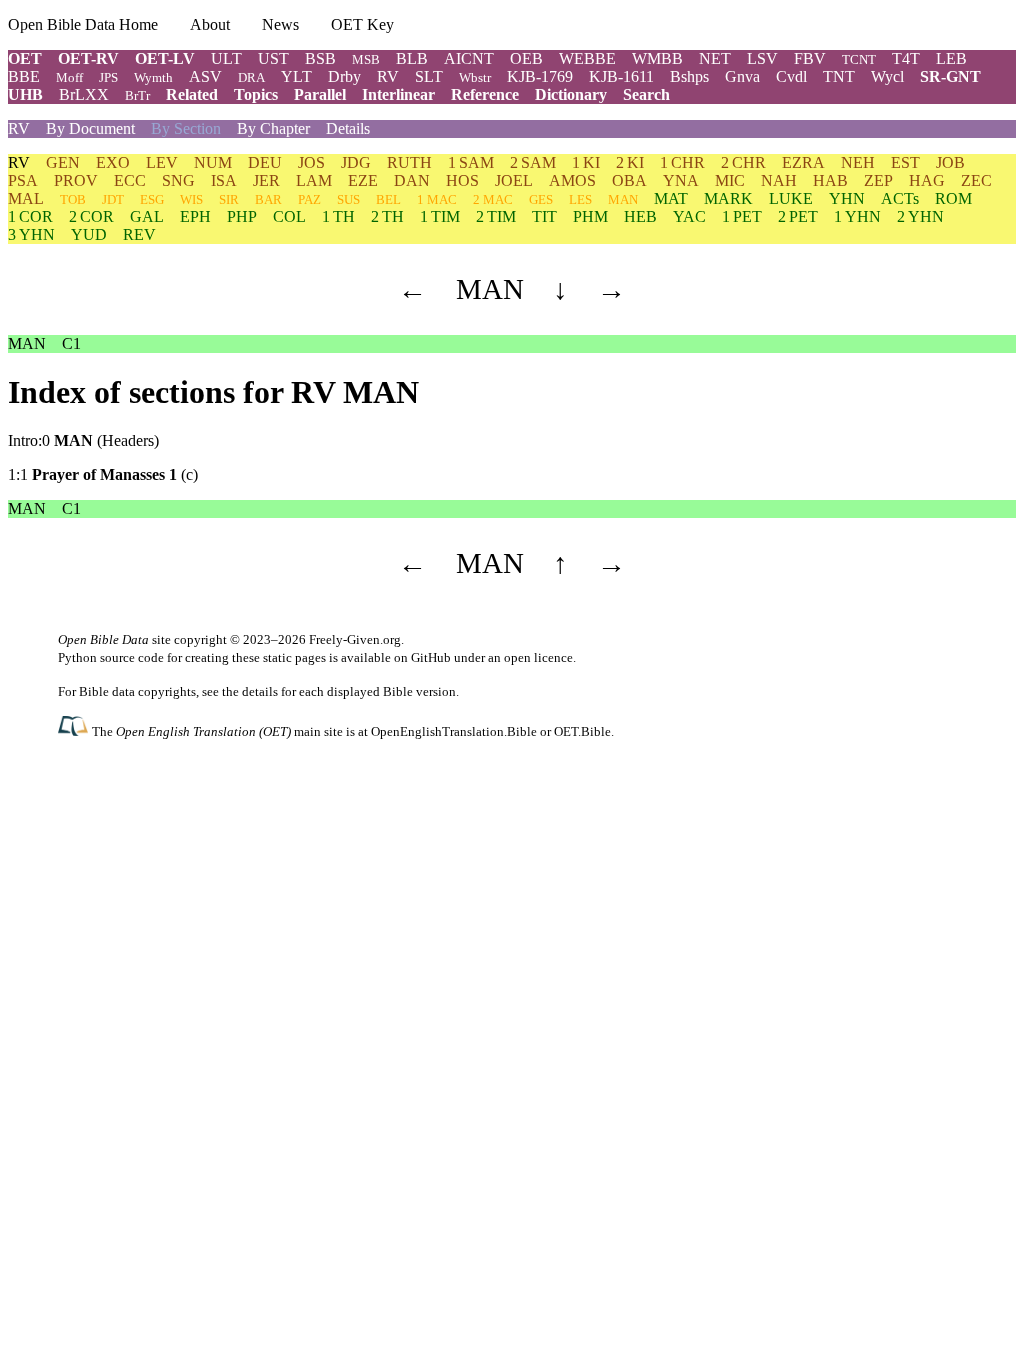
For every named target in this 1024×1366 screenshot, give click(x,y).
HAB (830, 180)
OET (25, 58)
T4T (906, 58)
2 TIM (496, 216)
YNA (681, 180)
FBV (810, 58)
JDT (113, 199)
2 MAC (493, 199)
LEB (951, 58)
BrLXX (84, 94)
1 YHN (857, 216)
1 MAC (437, 199)
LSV (762, 58)
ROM (953, 198)
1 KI (586, 162)
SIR (229, 199)
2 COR (91, 216)
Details (348, 128)
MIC (730, 180)
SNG (178, 180)
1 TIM (440, 216)
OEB (526, 58)
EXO (113, 162)
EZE (363, 180)
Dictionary (571, 94)
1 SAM (471, 162)
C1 (71, 343)
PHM (590, 216)
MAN (623, 199)
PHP (242, 216)
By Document (90, 128)
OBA (629, 180)
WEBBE (587, 58)
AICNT (469, 58)
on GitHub (422, 657)
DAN (412, 180)
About (210, 24)
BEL (388, 199)
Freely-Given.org (355, 639)
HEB (640, 216)
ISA (224, 180)
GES (541, 199)
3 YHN (31, 234)
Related (192, 94)
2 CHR (743, 162)
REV (139, 234)
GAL (147, 216)
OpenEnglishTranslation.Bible (454, 731)
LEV (162, 162)
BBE (24, 76)
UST (273, 58)
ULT (226, 58)
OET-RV (88, 58)
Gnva (742, 76)
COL (289, 216)
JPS (108, 77)
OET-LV (165, 58)
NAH (779, 180)
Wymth (153, 77)
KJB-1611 (621, 76)
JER (266, 180)
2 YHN (920, 216)
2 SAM (533, 162)
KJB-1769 (540, 76)
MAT (671, 198)
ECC (130, 180)
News (280, 24)
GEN (63, 162)
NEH (858, 162)
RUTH (409, 162)
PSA (23, 180)
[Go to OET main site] (75, 730)
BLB (412, 58)
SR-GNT (950, 76)
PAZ (309, 199)
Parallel (320, 94)
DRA (251, 77)
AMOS (572, 180)
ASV (205, 76)
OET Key (362, 24)
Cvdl (791, 76)
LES (580, 199)
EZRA (803, 162)
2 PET (798, 216)
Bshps (689, 76)
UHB (25, 94)
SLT (429, 76)
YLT (296, 76)
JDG (356, 162)
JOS (311, 162)
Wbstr (475, 77)
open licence (538, 657)
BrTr (137, 95)
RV (388, 76)
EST (905, 162)
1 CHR (682, 162)
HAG (927, 180)
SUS (348, 199)
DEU (265, 162)
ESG (152, 199)
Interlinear (398, 94)
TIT (544, 216)
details (260, 691)
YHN (847, 198)
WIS (191, 199)
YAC (689, 216)
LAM (314, 180)
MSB (366, 59)
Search (646, 94)
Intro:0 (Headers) (83, 440)
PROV (76, 180)
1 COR (30, 216)
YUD (89, 234)
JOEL (514, 180)
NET (715, 58)
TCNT (859, 59)
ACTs (900, 198)
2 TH (387, 216)
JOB (950, 162)
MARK (728, 198)
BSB (320, 58)
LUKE (791, 198)
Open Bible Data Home (83, 24)
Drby (344, 76)
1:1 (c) (103, 474)
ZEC (976, 180)
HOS (462, 180)
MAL (26, 198)
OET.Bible (582, 731)
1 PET (742, 216)
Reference (485, 94)
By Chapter (273, 128)
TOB (73, 199)
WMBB (657, 58)
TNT (839, 76)
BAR (268, 199)
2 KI (630, 162)
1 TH (338, 216)
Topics (256, 94)
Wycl (887, 76)
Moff (69, 77)
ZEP (878, 180)
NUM (213, 162)
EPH (195, 216)
